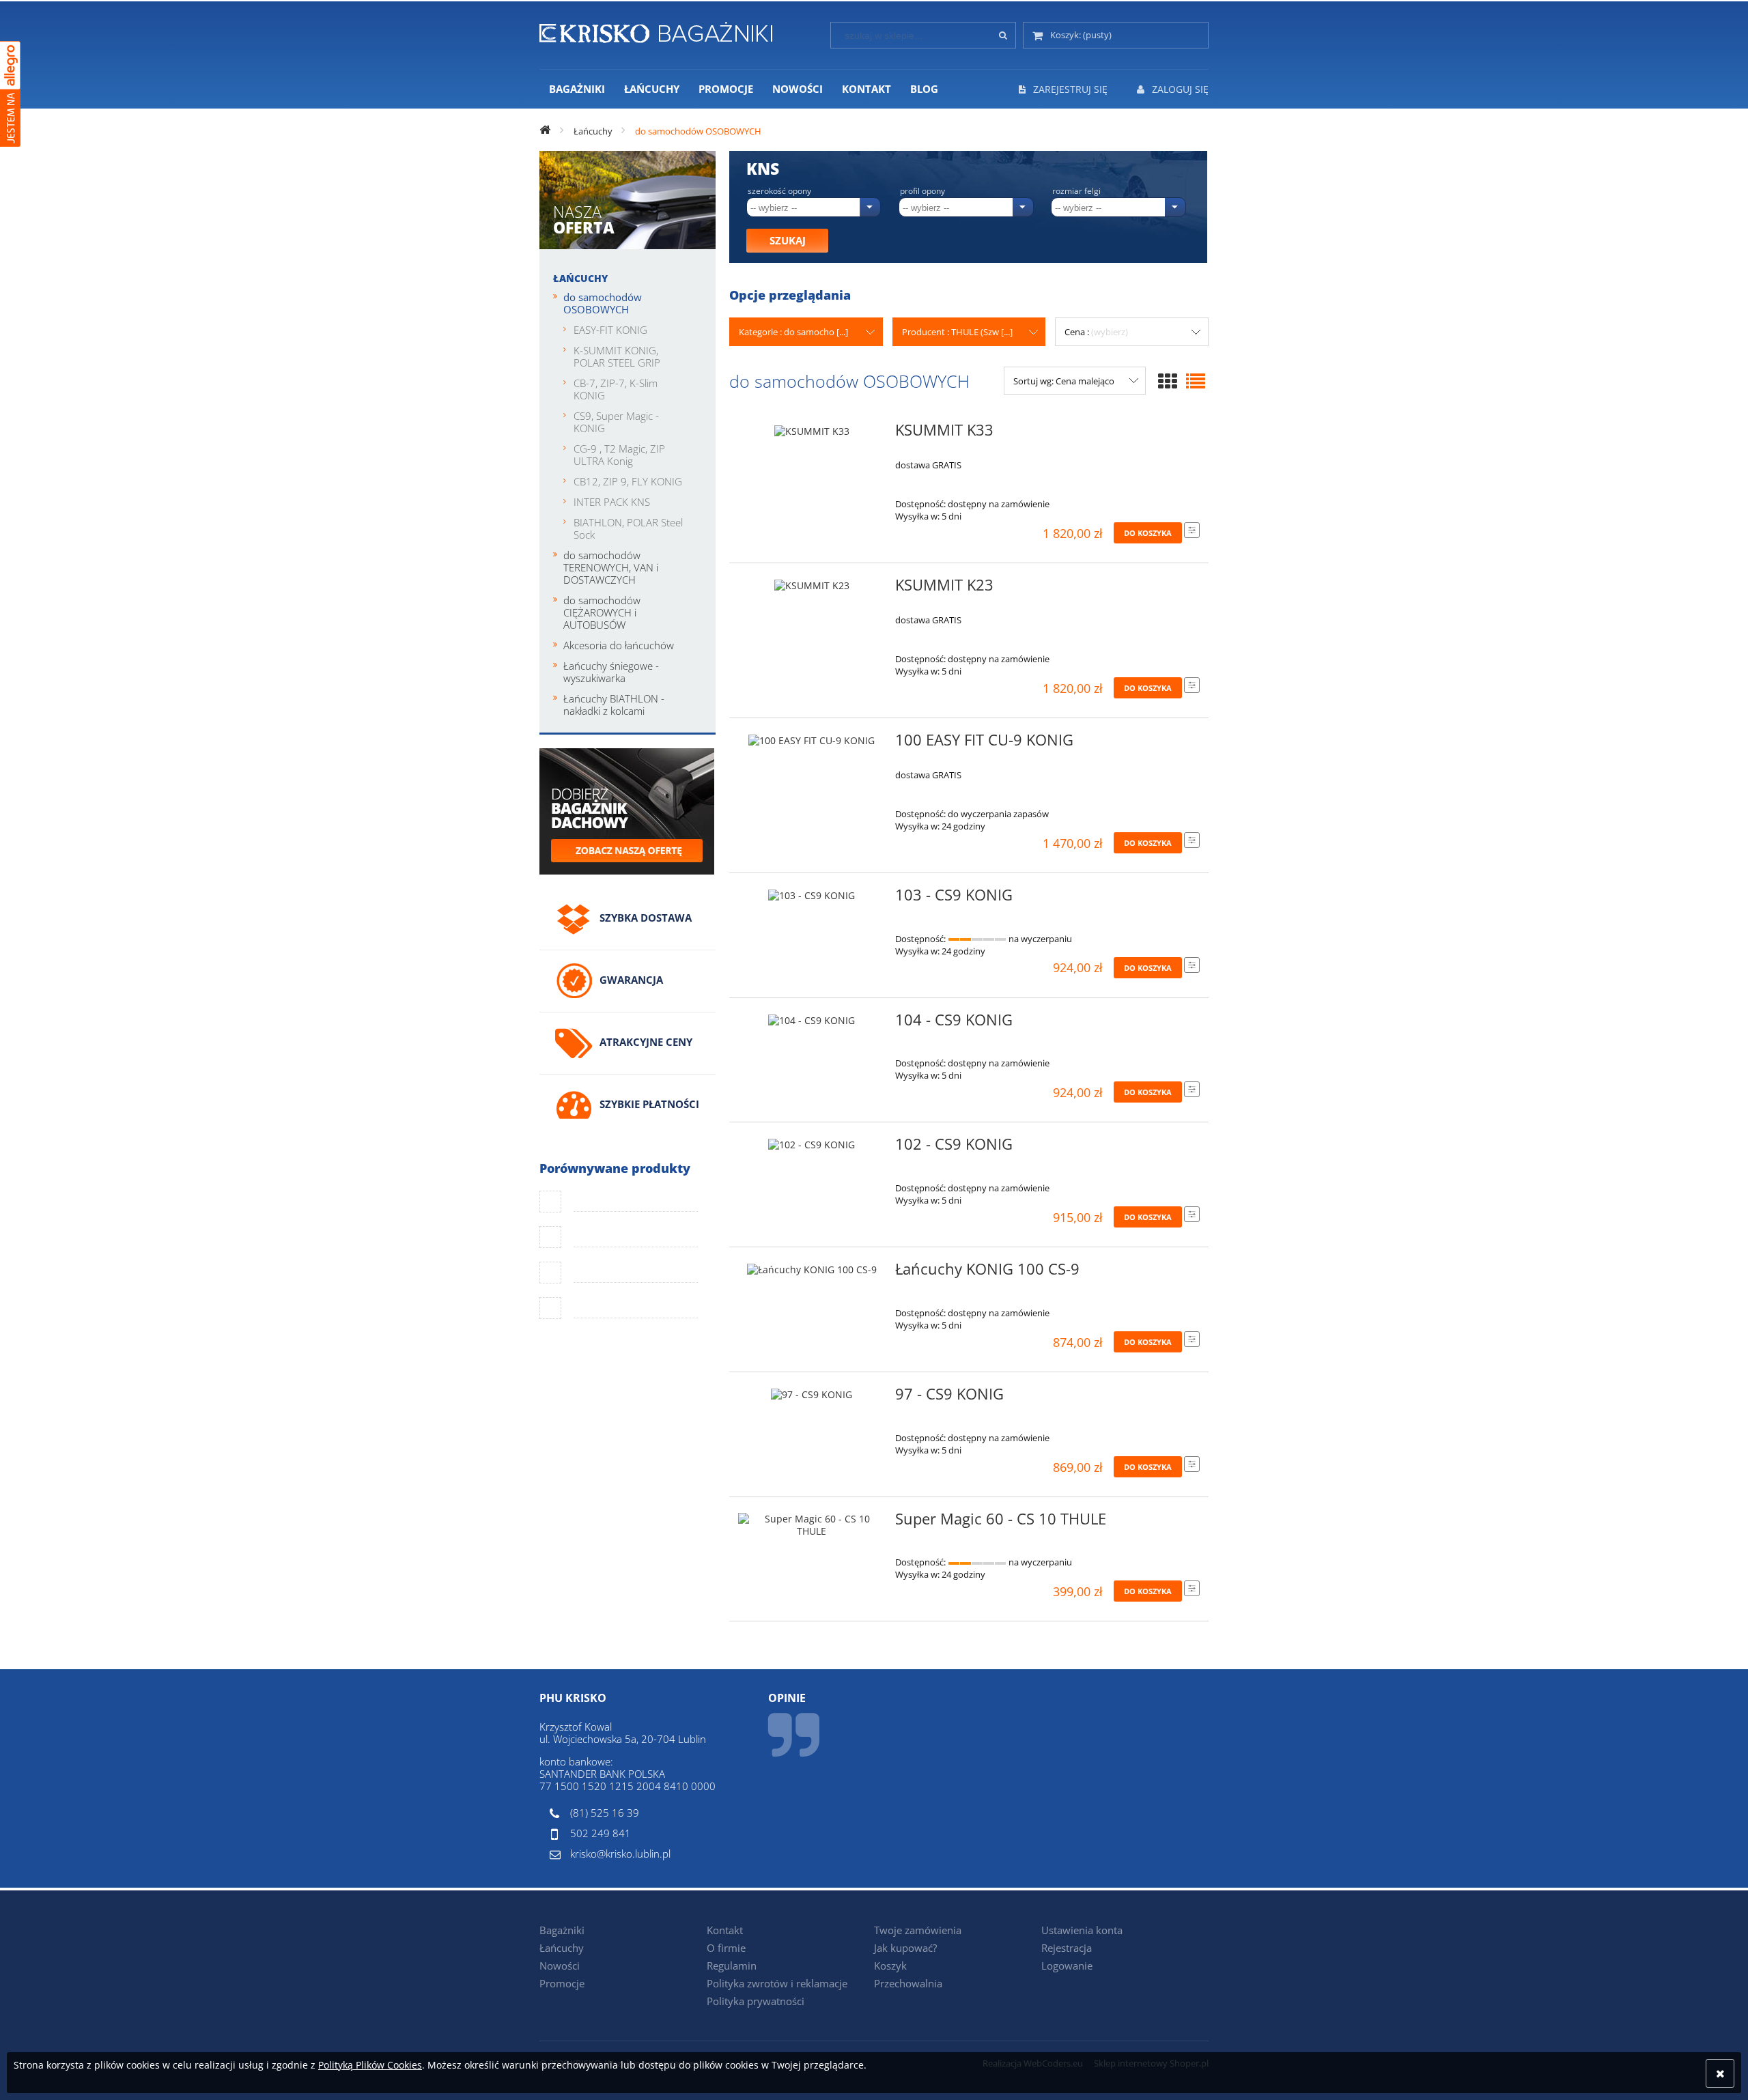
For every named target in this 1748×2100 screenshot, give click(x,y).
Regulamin (732, 1966)
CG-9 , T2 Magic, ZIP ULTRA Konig (619, 455)
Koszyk (890, 1966)
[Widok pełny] (1196, 381)
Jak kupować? (905, 1948)
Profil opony (922, 191)
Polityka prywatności (756, 2001)
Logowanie (1067, 1966)
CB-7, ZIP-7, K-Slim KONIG (616, 389)
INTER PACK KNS (612, 502)
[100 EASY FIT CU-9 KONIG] (812, 744)
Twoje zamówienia (918, 1930)
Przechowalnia (908, 1983)
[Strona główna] (656, 30)
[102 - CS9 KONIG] (812, 1148)
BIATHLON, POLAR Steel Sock (628, 528)
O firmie (726, 1948)
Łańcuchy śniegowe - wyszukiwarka (611, 672)
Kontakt (725, 1930)
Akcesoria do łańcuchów (619, 645)
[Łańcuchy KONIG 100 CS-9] (812, 1273)
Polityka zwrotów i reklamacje (777, 1983)
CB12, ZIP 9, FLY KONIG (628, 481)
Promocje (562, 1983)
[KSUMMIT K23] (812, 589)
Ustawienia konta (1082, 1930)
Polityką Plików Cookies (370, 2065)
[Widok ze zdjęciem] (1168, 381)
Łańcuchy (580, 278)
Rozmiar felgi (1076, 191)
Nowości (560, 1966)
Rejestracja (1067, 1948)
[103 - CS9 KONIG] (812, 899)
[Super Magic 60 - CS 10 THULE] (812, 1525)
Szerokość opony (779, 191)
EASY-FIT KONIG (610, 330)
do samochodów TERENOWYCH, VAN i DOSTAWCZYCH (611, 567)
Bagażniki (562, 1930)
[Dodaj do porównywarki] (1192, 530)
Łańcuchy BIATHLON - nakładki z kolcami (614, 705)
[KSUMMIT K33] (812, 434)
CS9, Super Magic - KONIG (616, 422)
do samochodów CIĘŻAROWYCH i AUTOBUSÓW (602, 612)
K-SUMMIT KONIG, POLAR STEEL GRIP (617, 356)
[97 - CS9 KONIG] (812, 1398)
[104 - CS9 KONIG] (812, 1024)
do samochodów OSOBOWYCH (603, 303)
